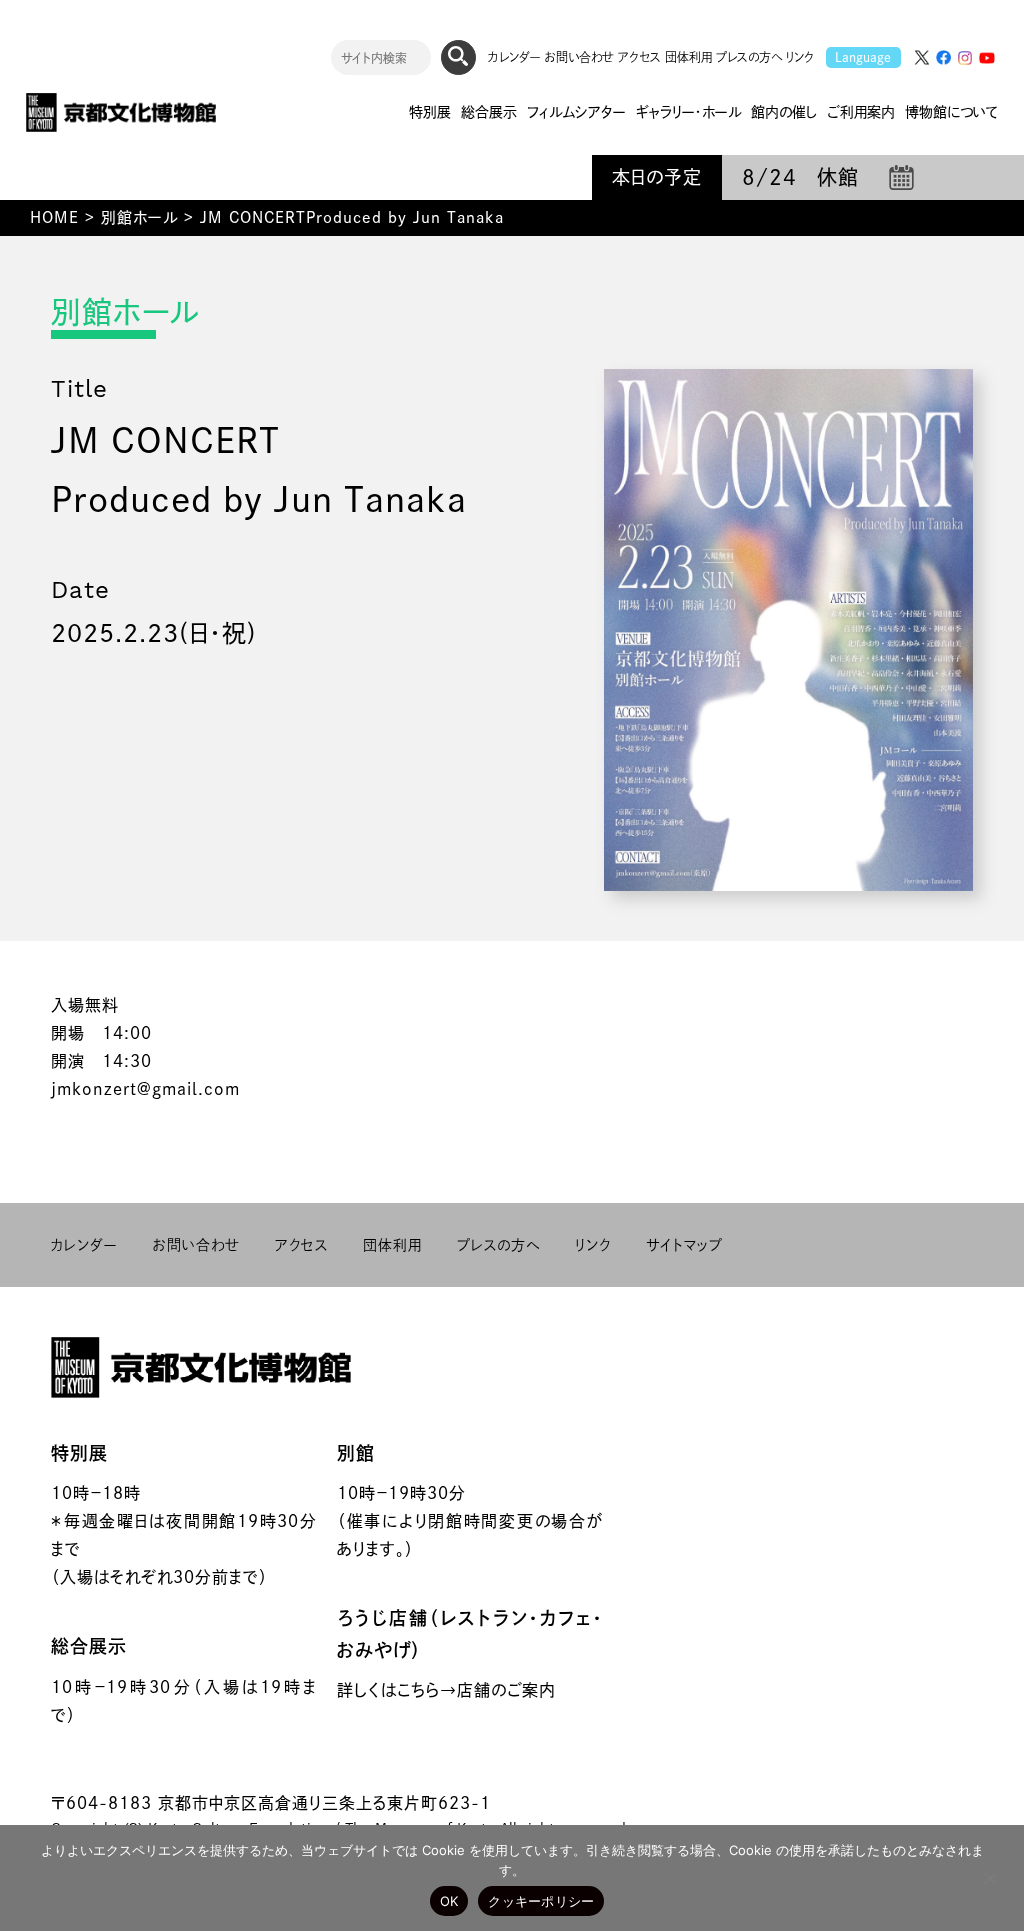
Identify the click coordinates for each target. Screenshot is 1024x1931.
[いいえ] (989, 1878)
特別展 (79, 1453)
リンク (800, 57)
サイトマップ (684, 1245)
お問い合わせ (579, 57)
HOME (54, 217)
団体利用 (688, 57)
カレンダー (514, 57)
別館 (356, 1453)
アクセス (639, 57)
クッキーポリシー (541, 1901)
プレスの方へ (749, 57)
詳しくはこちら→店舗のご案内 (446, 1690)
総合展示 (89, 1646)
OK (449, 1901)
